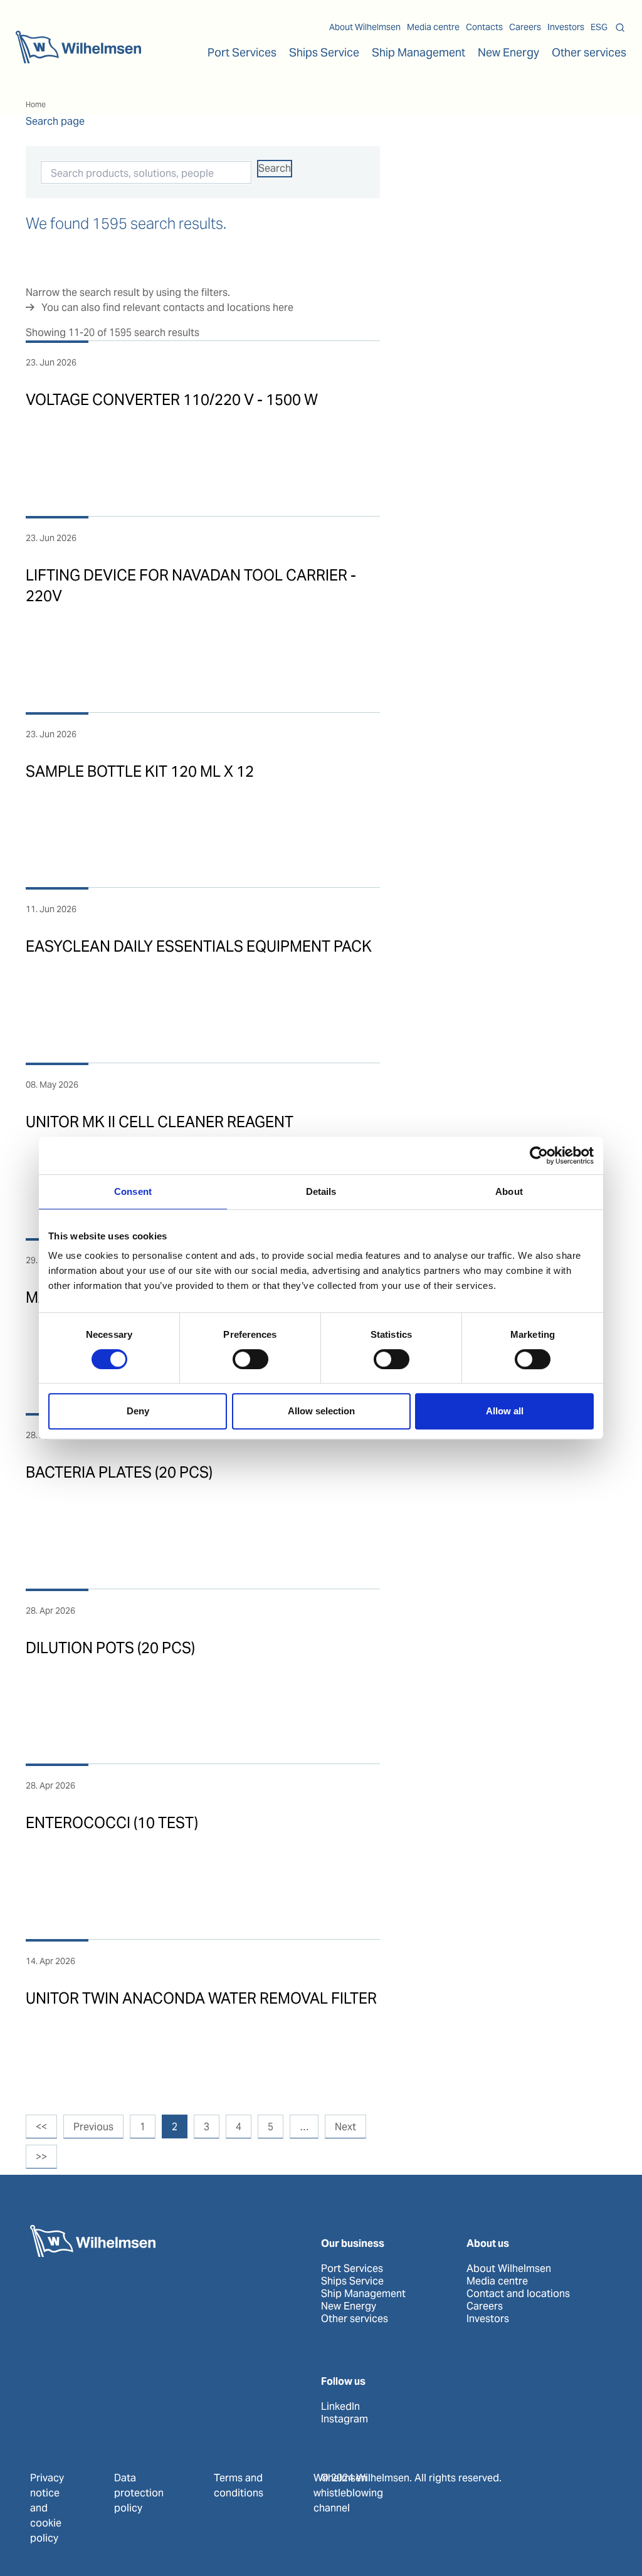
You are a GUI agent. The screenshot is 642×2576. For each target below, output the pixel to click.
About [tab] (509, 1191)
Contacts (484, 27)
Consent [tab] (133, 1191)
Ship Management (363, 2294)
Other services (355, 2319)
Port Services (352, 2269)
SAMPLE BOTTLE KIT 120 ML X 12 (140, 771)
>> (41, 2157)
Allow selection (321, 1411)
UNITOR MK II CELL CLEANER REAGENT (160, 1122)
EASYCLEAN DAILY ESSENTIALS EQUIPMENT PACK (199, 946)
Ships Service (352, 2281)
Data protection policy (139, 2493)
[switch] (250, 1359)
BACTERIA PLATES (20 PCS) (119, 1472)
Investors (566, 27)
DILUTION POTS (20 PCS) (110, 1648)
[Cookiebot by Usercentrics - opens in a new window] (539, 1155)
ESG (599, 27)
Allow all (505, 1411)
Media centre (433, 27)
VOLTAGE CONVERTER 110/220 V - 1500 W (172, 400)
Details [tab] (321, 1191)
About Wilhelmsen (365, 27)
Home (36, 104)
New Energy (508, 52)
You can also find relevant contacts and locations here (167, 308)
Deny (138, 1411)
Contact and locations (518, 2294)
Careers (525, 27)
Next (345, 2127)
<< (41, 2127)
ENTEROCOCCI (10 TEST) (112, 1823)
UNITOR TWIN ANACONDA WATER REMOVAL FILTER (201, 1998)
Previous (93, 2127)
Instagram (345, 2419)
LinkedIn (340, 2407)
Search (275, 168)
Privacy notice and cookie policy (47, 2508)
